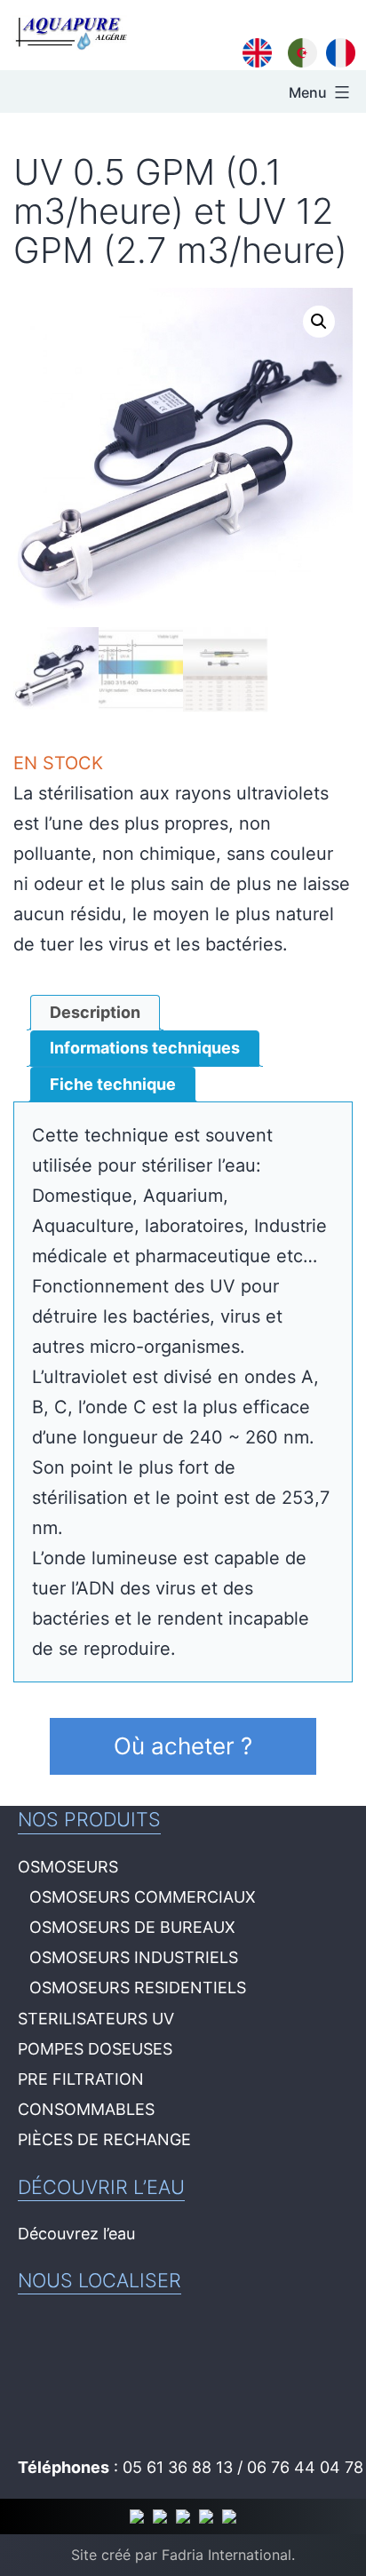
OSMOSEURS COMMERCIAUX (143, 1897)
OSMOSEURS (68, 1867)
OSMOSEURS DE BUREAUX (132, 1927)
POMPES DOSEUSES (95, 2049)
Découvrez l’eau (76, 2234)
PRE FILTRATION (81, 2079)
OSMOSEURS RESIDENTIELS (138, 1988)
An (254, 51)
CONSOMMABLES (86, 2109)
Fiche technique (113, 1084)
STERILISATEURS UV (96, 2019)
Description (95, 1012)
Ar (297, 51)
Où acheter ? (183, 1746)
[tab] (95, 1013)
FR (337, 51)
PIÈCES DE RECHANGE (104, 2139)
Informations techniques (145, 1048)
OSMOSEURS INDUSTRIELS (134, 1957)
